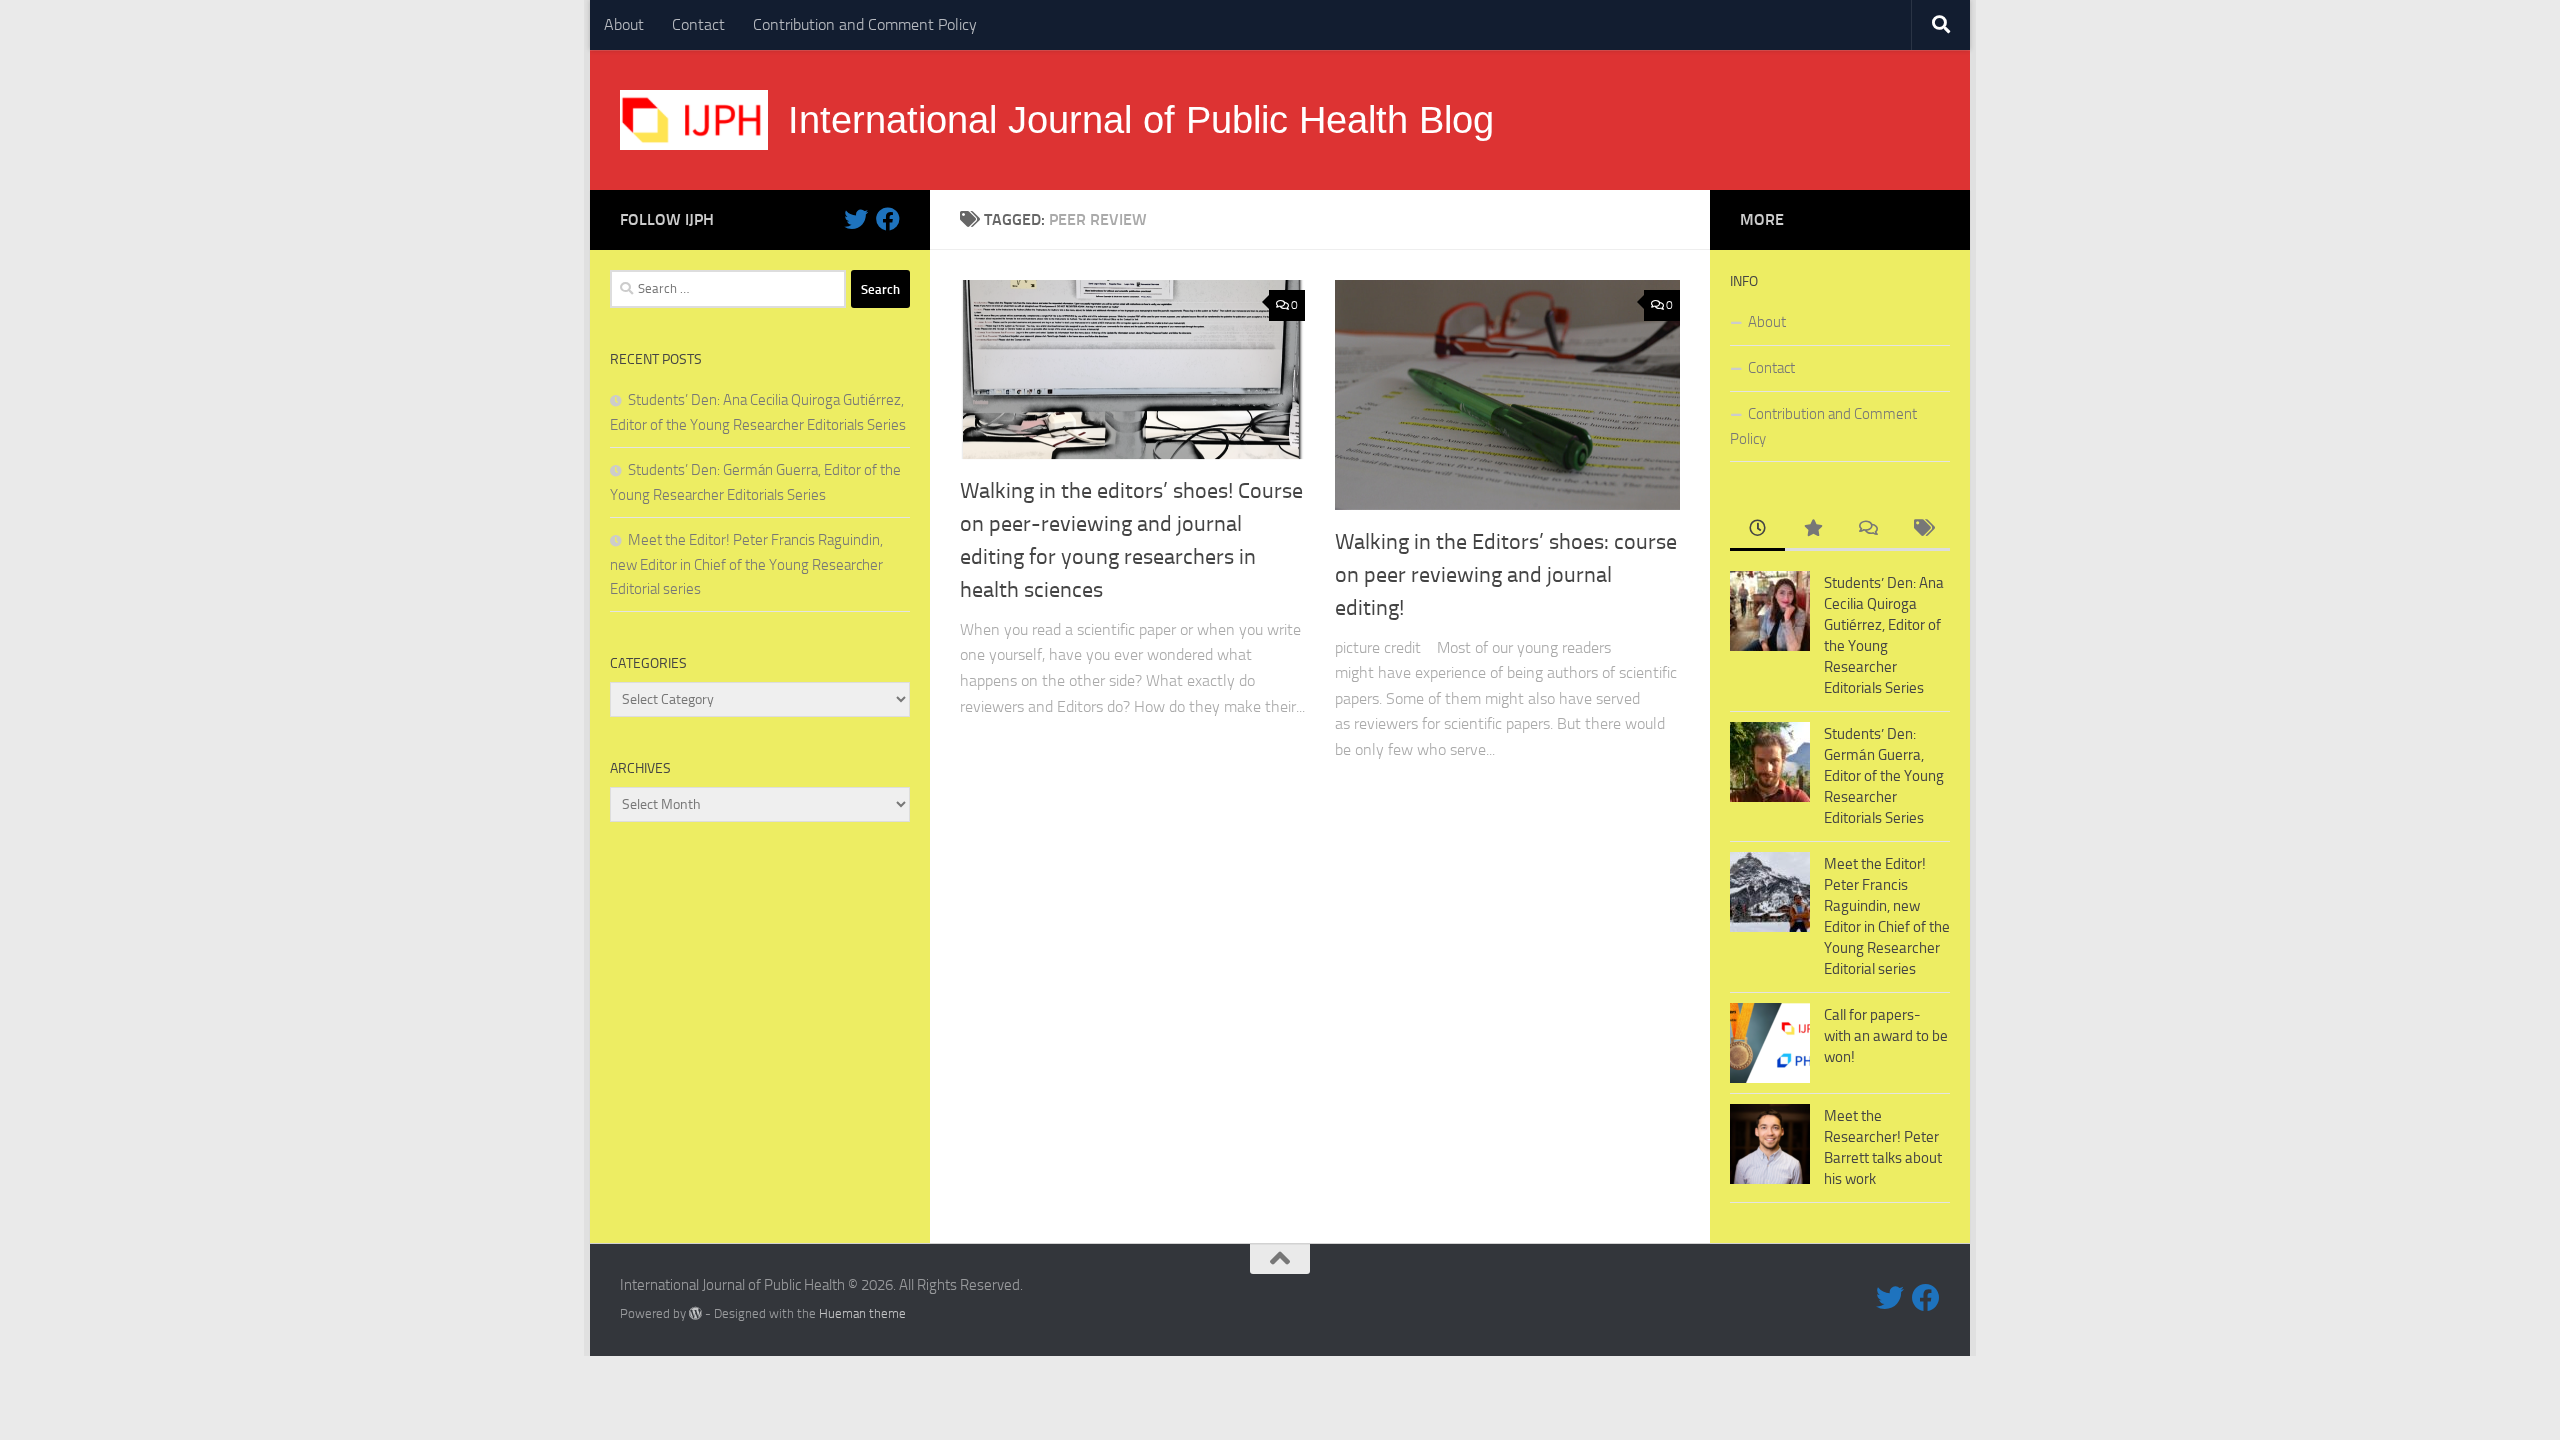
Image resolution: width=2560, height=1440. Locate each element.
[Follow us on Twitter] (856, 219)
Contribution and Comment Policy (865, 24)
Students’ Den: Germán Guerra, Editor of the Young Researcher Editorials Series (1884, 776)
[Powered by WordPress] (695, 1313)
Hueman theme (862, 1313)
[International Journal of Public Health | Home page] (694, 120)
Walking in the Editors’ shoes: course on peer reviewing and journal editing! (1506, 575)
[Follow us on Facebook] (888, 219)
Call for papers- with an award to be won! (1886, 1036)
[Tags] (1922, 529)
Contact (698, 24)
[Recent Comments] (1867, 529)
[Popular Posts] (1812, 529)
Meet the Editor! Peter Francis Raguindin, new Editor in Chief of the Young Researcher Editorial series (746, 564)
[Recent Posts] (1757, 529)
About (624, 24)
